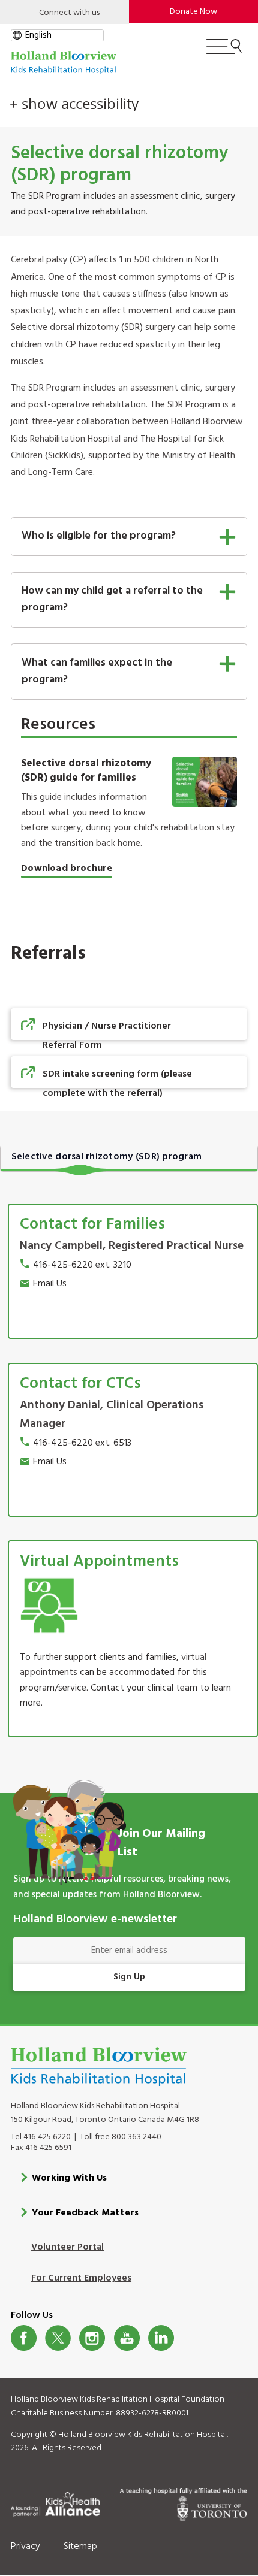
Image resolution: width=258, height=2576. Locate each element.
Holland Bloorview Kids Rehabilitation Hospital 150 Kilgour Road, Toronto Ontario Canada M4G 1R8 (105, 2113)
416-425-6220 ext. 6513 (82, 1443)
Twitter (58, 2338)
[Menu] (224, 52)
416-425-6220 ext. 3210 (82, 1265)
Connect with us (69, 13)
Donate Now (193, 12)
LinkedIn (161, 2338)
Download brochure (67, 869)
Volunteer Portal (67, 2247)
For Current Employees (81, 2278)
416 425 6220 (47, 2137)
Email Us (50, 1284)
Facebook (24, 2338)
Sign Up (129, 1977)
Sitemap (80, 2547)
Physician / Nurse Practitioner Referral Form (107, 1036)
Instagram (92, 2338)
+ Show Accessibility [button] (74, 104)
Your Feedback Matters (85, 2213)
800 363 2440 (136, 2137)
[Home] (64, 63)
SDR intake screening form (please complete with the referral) (117, 1084)
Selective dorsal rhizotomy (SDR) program (107, 1157)
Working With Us (69, 2178)
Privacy (25, 2547)
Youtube (127, 2338)
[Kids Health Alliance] (55, 2502)
